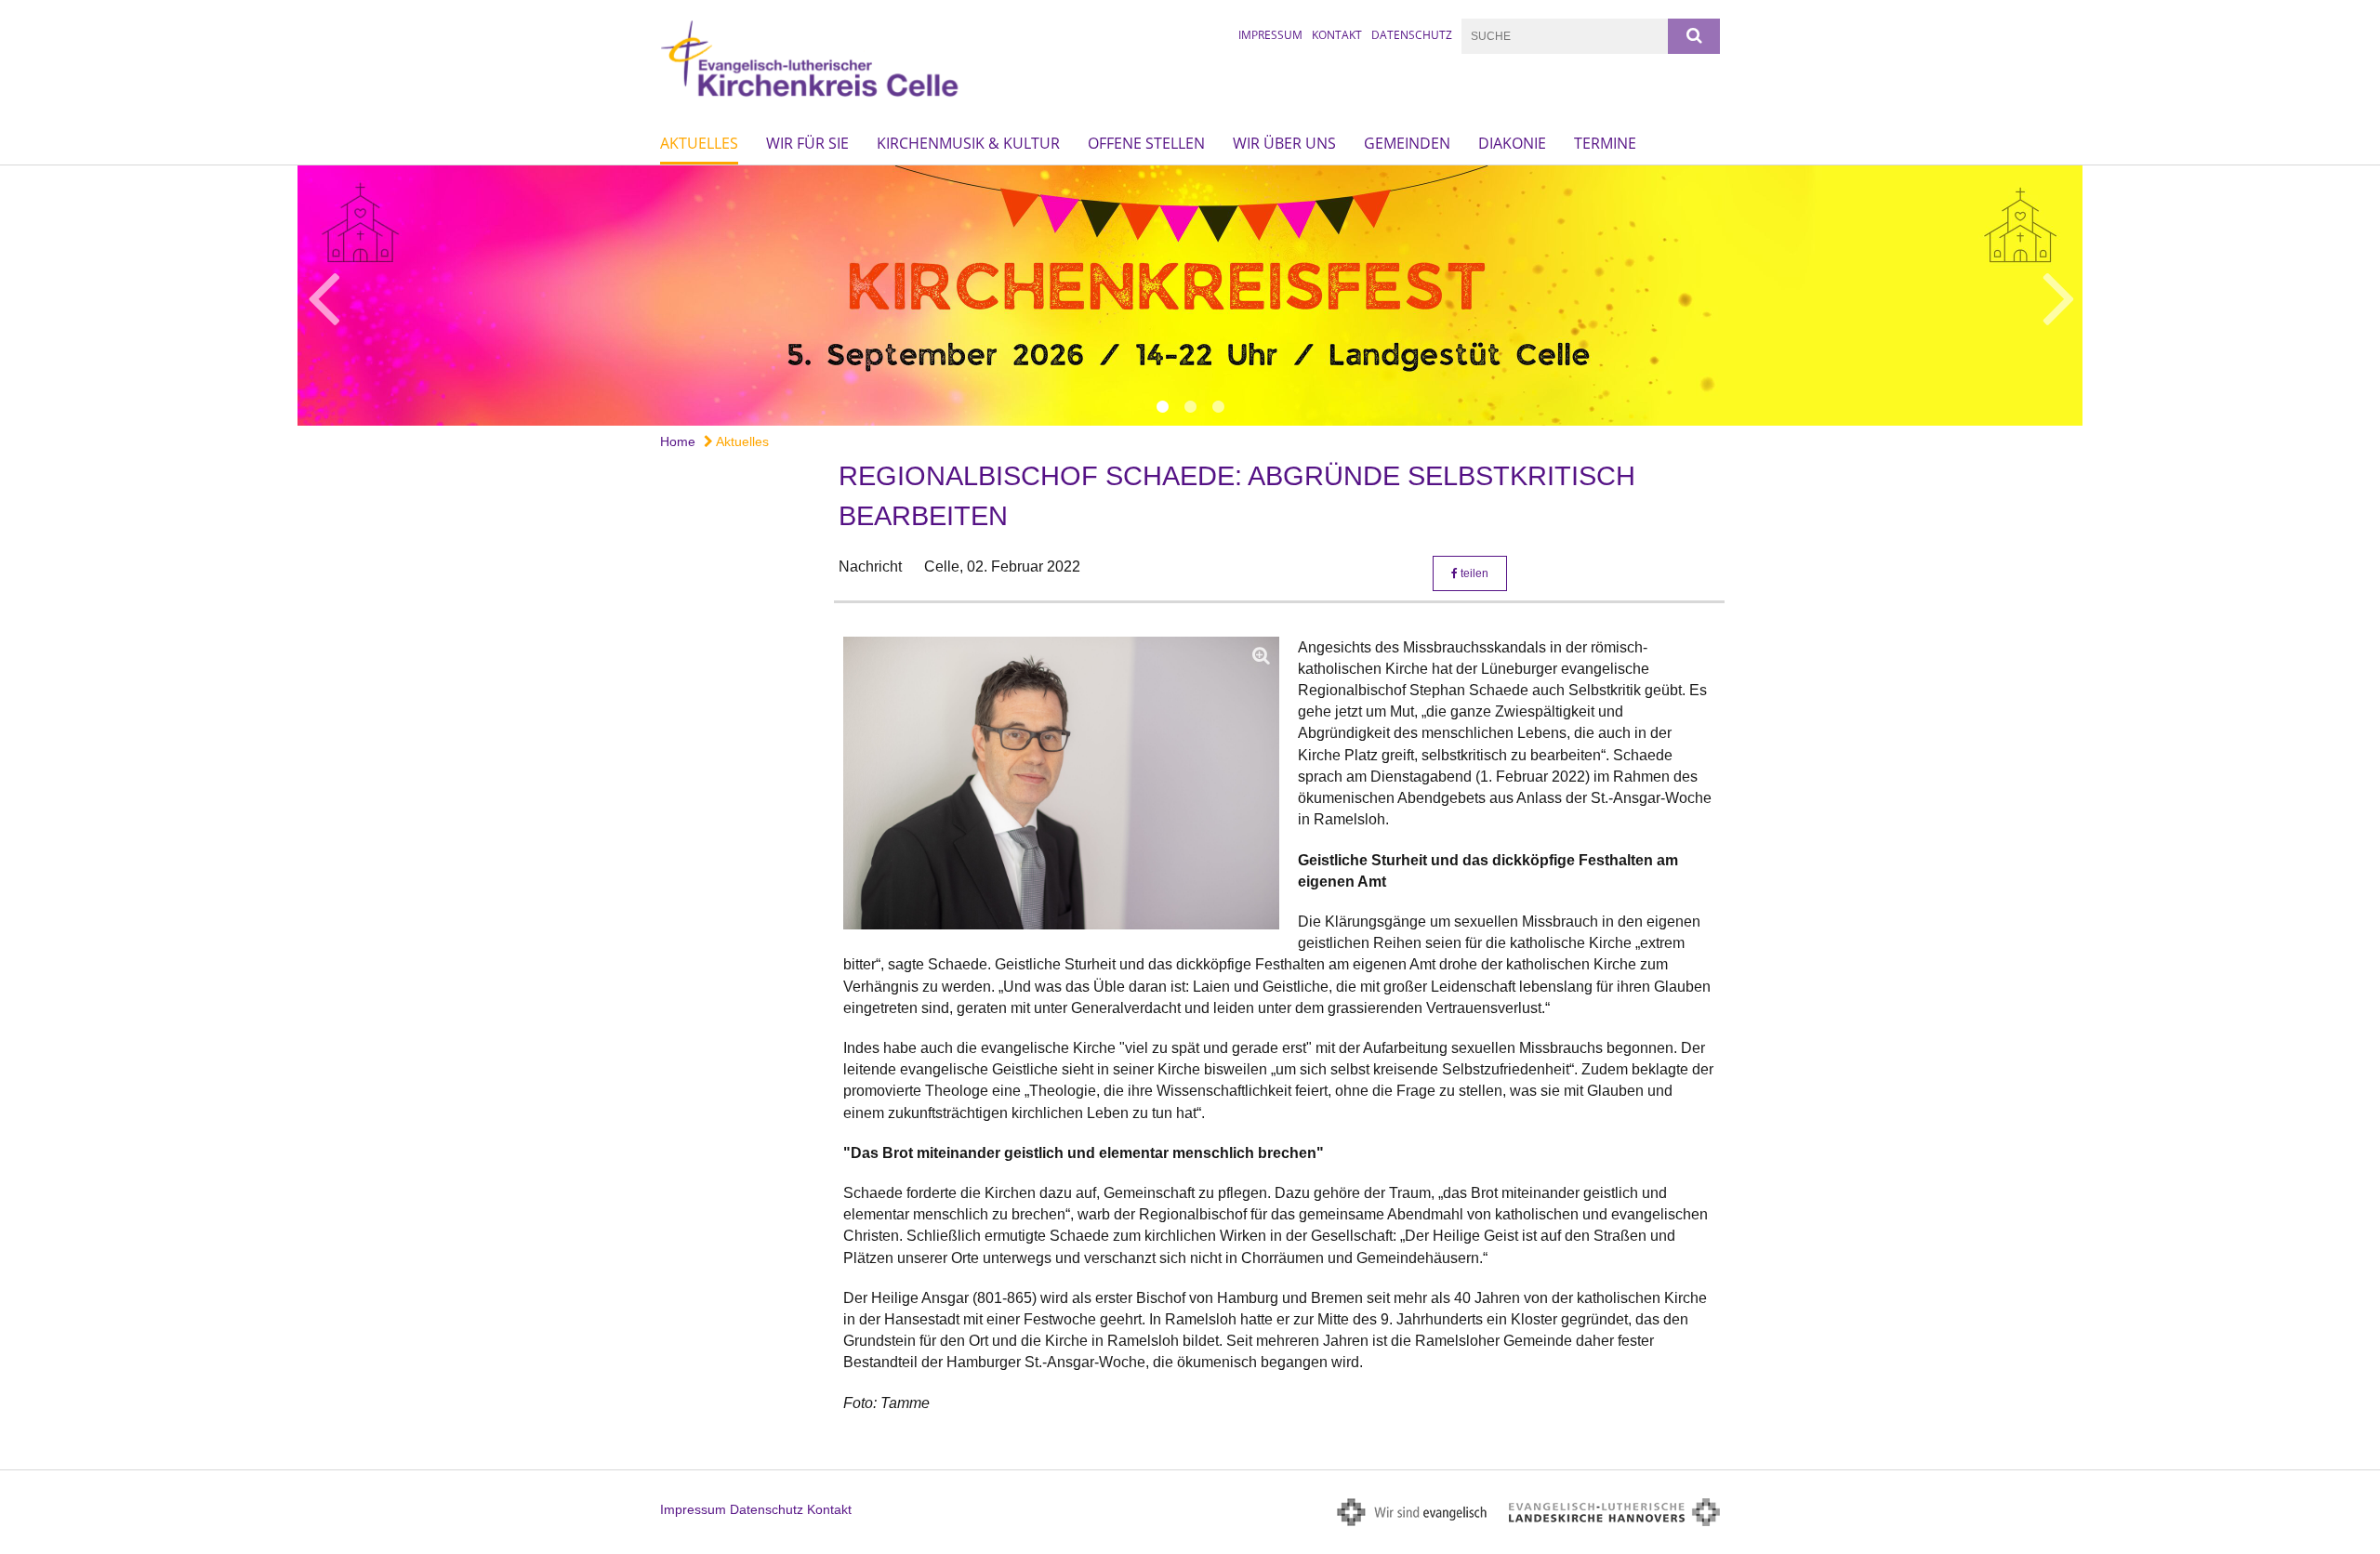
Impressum (1270, 35)
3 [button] (1218, 407)
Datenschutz (1412, 35)
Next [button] (2059, 296)
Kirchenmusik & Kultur (968, 143)
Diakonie (1512, 143)
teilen (1473, 573)
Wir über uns (1284, 143)
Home (678, 441)
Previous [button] (323, 296)
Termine (1605, 143)
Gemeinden (1407, 143)
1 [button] (1162, 407)
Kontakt (1337, 35)
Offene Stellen (1146, 143)
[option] (1190, 296)
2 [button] (1190, 407)
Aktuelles (699, 143)
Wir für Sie (807, 143)
